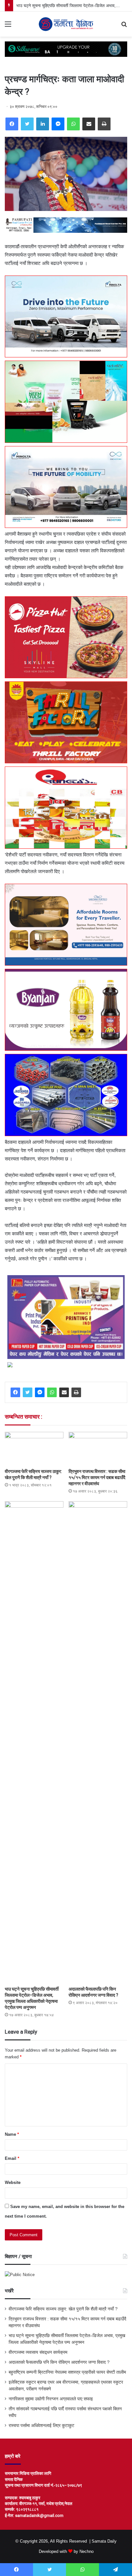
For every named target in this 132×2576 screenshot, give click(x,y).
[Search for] (124, 26)
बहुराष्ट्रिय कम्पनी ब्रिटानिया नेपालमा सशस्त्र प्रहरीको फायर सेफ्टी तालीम (67, 2372)
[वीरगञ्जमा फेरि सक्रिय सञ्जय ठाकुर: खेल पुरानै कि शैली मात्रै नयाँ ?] (34, 1448)
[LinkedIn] (43, 124)
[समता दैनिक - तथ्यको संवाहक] (66, 24)
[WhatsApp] (73, 124)
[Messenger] (58, 124)
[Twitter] (27, 124)
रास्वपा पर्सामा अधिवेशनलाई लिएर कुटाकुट (41, 2426)
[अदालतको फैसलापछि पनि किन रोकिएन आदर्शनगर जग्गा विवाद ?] (98, 1742)
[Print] (104, 124)
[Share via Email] (89, 124)
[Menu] (8, 26)
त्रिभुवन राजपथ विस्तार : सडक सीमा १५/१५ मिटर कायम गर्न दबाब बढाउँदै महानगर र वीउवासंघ (97, 1477)
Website (13, 2182)
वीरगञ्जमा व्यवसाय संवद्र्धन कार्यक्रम (38, 2352)
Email (12, 2158)
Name (12, 2134)
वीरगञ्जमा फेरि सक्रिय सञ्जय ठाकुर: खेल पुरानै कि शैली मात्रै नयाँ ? (63, 2309)
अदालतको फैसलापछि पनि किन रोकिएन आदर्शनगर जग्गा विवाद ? (59, 2362)
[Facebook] (12, 124)
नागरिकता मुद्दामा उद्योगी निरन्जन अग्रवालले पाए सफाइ (51, 2399)
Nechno (87, 2551)
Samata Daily (104, 2541)
